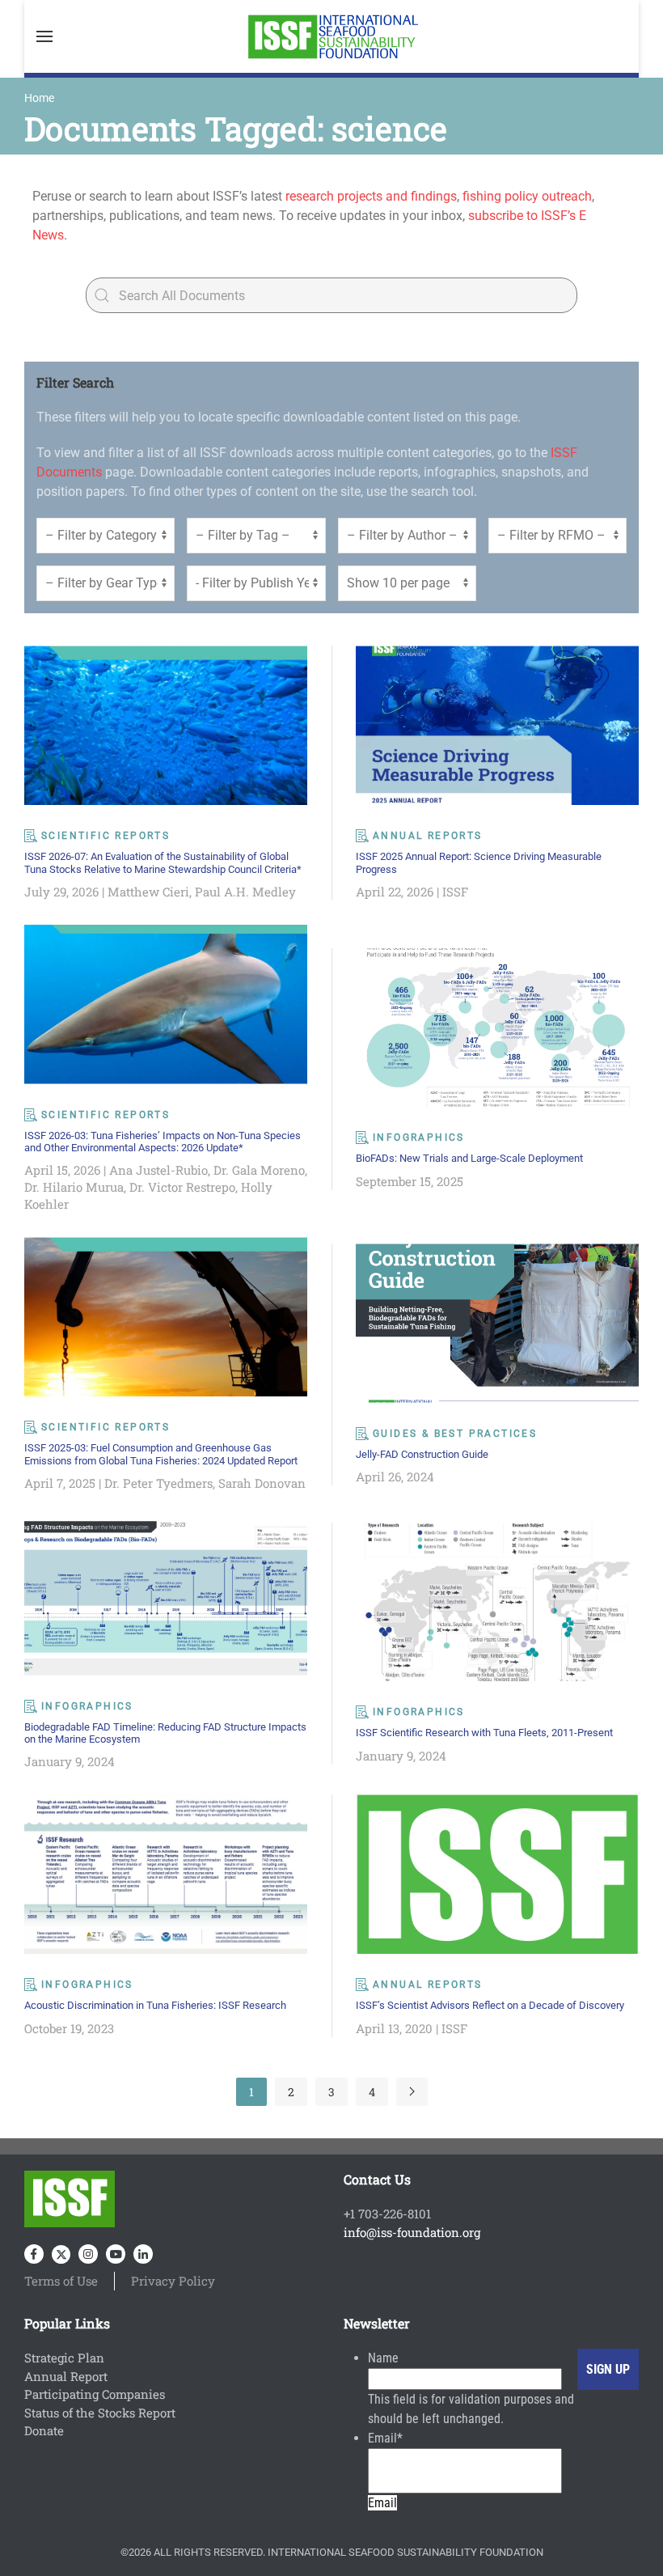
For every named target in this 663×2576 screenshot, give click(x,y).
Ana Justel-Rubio (158, 1170)
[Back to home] (331, 36)
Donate (44, 2430)
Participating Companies (95, 2394)
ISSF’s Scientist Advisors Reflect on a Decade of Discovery (490, 2005)
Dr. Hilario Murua (74, 1187)
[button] (44, 36)
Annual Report (66, 2376)
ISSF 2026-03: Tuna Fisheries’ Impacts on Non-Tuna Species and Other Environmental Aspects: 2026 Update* (163, 1142)
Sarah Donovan (262, 1483)
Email (385, 2438)
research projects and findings (371, 196)
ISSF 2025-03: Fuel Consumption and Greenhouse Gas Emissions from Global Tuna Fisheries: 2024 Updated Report (161, 1454)
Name (383, 2358)
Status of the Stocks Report (100, 2413)
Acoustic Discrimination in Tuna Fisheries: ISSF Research (155, 2005)
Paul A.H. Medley (245, 892)
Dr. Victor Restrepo (182, 1187)
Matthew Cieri (148, 892)
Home (39, 98)
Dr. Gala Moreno (259, 1170)
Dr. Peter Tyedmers (158, 1483)
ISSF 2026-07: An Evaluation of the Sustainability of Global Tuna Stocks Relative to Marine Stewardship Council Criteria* (163, 862)
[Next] (412, 2092)
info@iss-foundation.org (412, 2232)
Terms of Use (61, 2281)
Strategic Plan (64, 2358)
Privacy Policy (173, 2281)
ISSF (455, 892)
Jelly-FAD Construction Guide (422, 1454)
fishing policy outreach (527, 196)
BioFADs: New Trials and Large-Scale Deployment (469, 1158)
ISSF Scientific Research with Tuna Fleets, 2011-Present (484, 1733)
